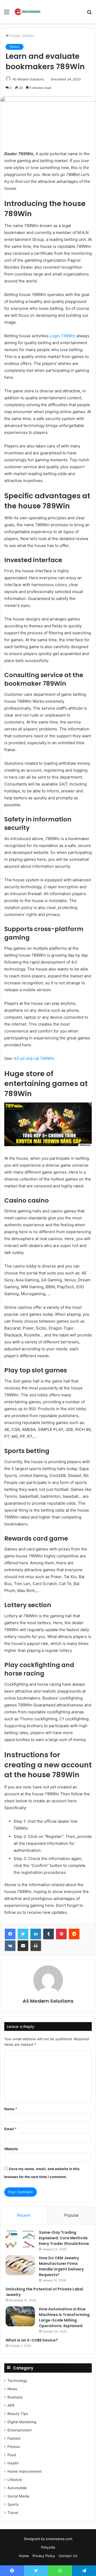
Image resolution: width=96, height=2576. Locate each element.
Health (13, 2463)
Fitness (14, 2447)
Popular (72, 2215)
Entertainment (20, 2430)
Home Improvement (25, 2471)
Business (15, 2397)
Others (28, 36)
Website (11, 2149)
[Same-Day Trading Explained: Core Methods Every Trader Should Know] (20, 2240)
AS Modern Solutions (28, 79)
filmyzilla (48, 2547)
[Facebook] (10, 1934)
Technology (17, 2381)
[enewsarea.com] (28, 12)
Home (14, 36)
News (12, 2389)
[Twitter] (23, 1934)
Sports (13, 2504)
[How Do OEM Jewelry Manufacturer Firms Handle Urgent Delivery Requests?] (20, 2265)
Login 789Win (62, 336)
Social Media (18, 2496)
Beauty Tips (18, 2414)
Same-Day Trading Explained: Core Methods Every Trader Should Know (64, 2238)
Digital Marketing (22, 2422)
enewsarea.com (59, 2539)
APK (11, 2405)
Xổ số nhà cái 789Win (34, 1058)
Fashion (14, 2438)
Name (11, 2109)
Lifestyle (15, 2480)
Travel (13, 2513)
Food (12, 2455)
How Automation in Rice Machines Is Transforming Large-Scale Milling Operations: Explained (64, 2317)
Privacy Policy (44, 2556)
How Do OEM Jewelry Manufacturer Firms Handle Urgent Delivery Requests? (61, 2266)
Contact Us (68, 2556)
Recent (24, 2215)
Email (10, 2129)
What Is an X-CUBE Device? (32, 2340)
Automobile (17, 2488)
